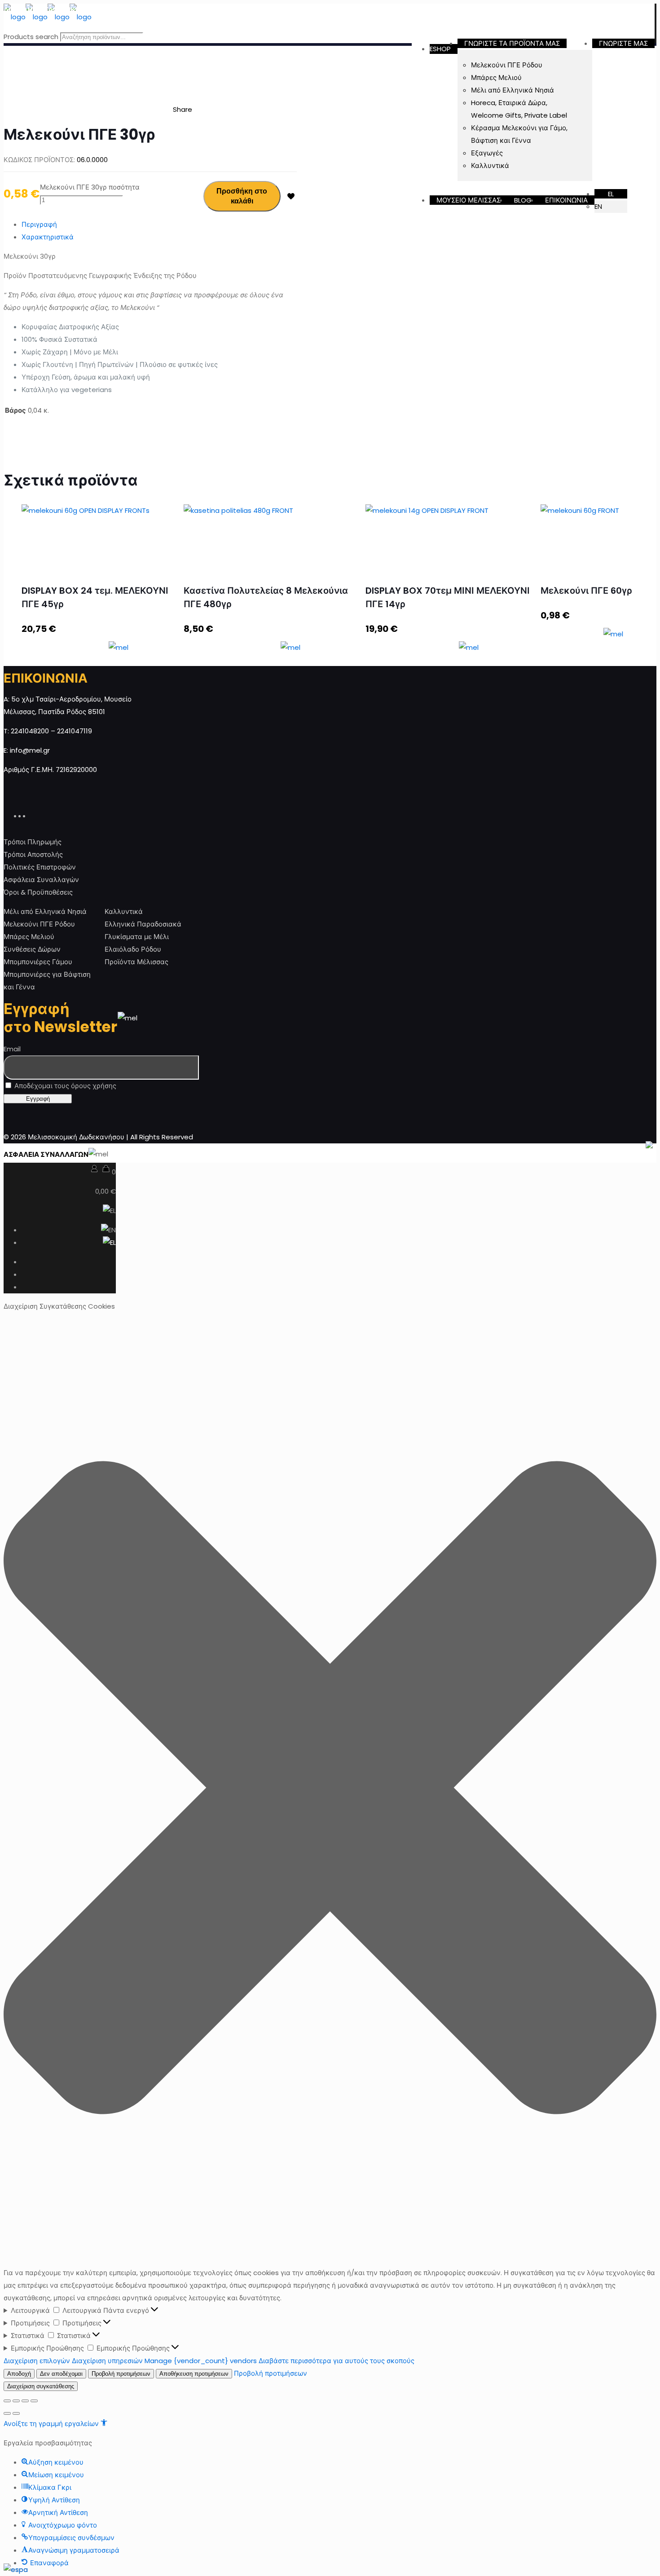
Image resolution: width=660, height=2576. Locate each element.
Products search (31, 37)
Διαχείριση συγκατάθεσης (41, 2386)
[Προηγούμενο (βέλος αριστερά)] (7, 2413)
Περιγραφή (39, 224)
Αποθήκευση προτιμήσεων (194, 2374)
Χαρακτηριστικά (48, 237)
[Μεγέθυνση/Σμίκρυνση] (34, 2401)
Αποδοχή (19, 2374)
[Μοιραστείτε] (16, 2401)
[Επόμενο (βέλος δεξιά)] (16, 2413)
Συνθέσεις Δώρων (32, 949)
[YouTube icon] (28, 815)
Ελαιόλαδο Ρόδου (133, 949)
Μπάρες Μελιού (29, 937)
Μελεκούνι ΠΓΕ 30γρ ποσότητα (90, 187)
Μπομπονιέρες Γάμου (38, 962)
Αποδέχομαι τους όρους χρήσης (64, 1086)
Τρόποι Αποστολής (33, 854)
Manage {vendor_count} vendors (201, 2361)
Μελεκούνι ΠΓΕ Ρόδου (39, 924)
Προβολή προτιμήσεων (121, 2374)
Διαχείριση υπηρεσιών (107, 2361)
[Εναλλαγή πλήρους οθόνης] (25, 2401)
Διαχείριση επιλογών (37, 2361)
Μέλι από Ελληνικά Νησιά (45, 911)
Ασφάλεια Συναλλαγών (41, 880)
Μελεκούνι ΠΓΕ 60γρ (586, 591)
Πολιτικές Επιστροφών (40, 867)
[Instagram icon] (33, 815)
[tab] (159, 225)
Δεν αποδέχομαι (61, 2374)
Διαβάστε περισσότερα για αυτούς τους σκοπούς (337, 2361)
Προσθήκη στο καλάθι (242, 196)
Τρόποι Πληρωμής (33, 842)
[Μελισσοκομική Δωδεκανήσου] (48, 17)
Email (12, 1049)
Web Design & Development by (566, 1154)
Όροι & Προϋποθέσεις (38, 892)
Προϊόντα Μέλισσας (136, 962)
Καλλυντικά (124, 911)
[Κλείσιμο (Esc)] (7, 2401)
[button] (330, 1790)
